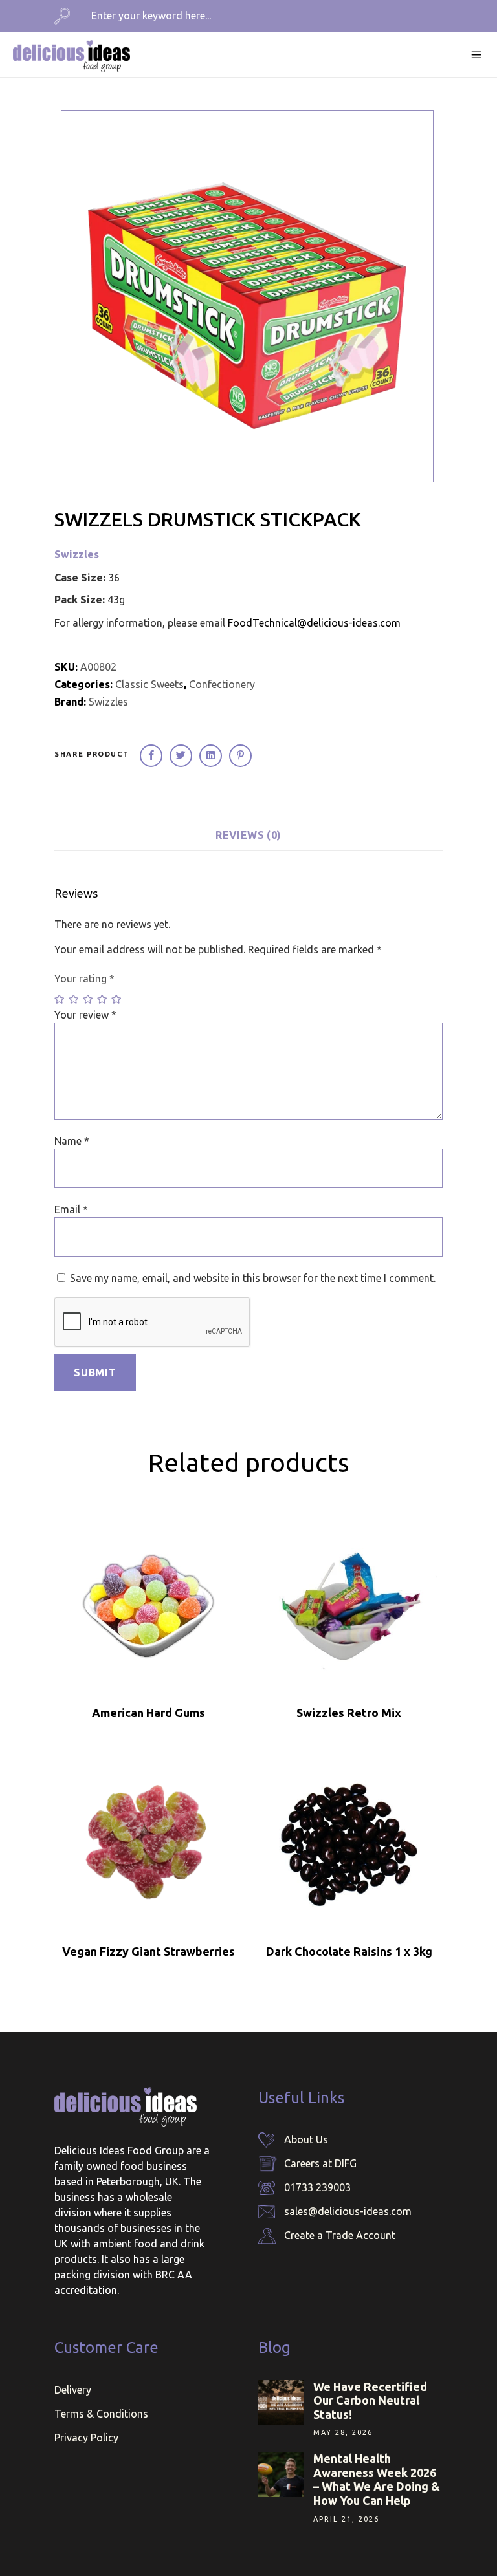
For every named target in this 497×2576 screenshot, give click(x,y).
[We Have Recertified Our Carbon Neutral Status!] (281, 2403)
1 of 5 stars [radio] (60, 999)
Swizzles (77, 554)
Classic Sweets (149, 684)
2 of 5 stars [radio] (74, 999)
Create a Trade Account (340, 2235)
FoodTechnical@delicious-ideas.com (314, 623)
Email (71, 1209)
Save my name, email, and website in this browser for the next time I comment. (253, 1278)
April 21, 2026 (346, 2519)
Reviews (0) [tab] (248, 835)
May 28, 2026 (343, 2432)
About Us (306, 2139)
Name (72, 1141)
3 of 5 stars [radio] (89, 999)
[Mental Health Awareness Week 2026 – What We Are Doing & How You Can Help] (281, 2474)
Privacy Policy (86, 2438)
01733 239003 (317, 2187)
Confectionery (222, 684)
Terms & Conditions (101, 2414)
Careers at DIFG (320, 2163)
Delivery (73, 2390)
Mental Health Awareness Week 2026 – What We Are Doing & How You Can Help (377, 2479)
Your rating (84, 979)
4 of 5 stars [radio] (103, 999)
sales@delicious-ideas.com (348, 2211)
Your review (85, 1015)
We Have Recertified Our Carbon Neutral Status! (370, 2400)
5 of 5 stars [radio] (117, 999)
